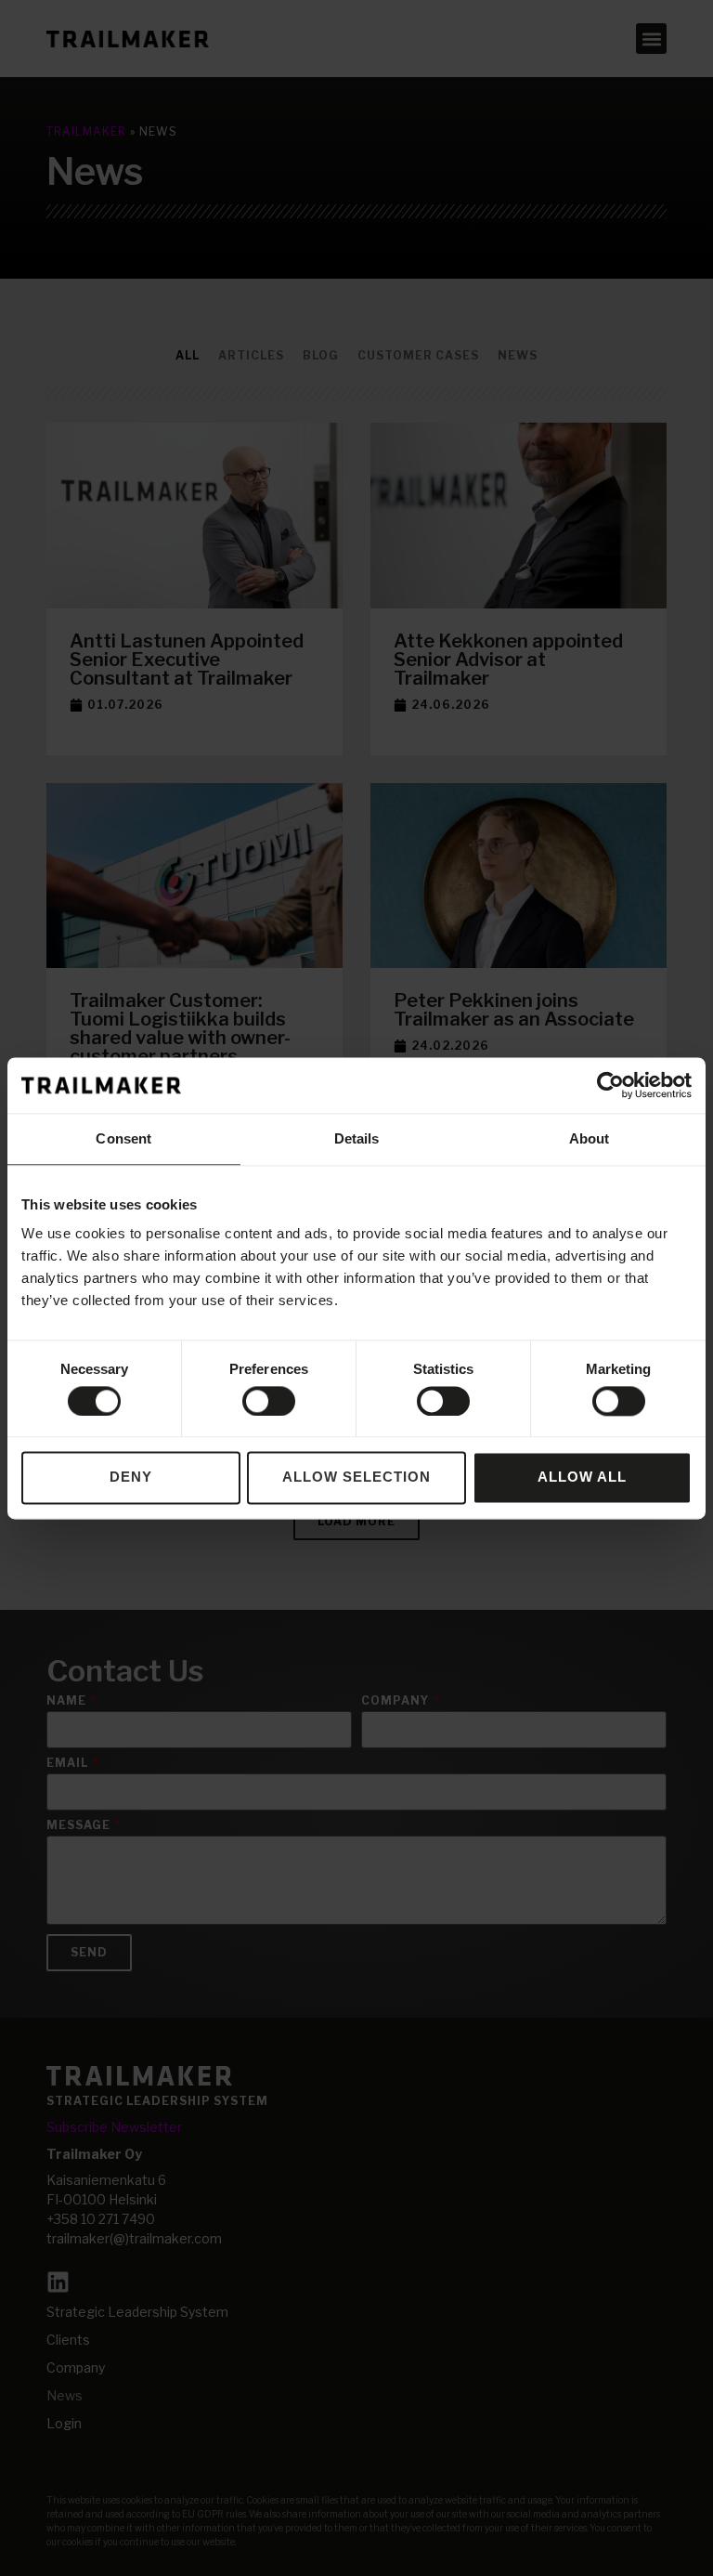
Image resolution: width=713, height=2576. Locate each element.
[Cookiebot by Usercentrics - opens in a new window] (610, 1085)
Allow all (582, 1478)
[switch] (269, 1401)
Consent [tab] (123, 1138)
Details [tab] (357, 1138)
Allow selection (356, 1478)
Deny (131, 1478)
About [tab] (590, 1138)
